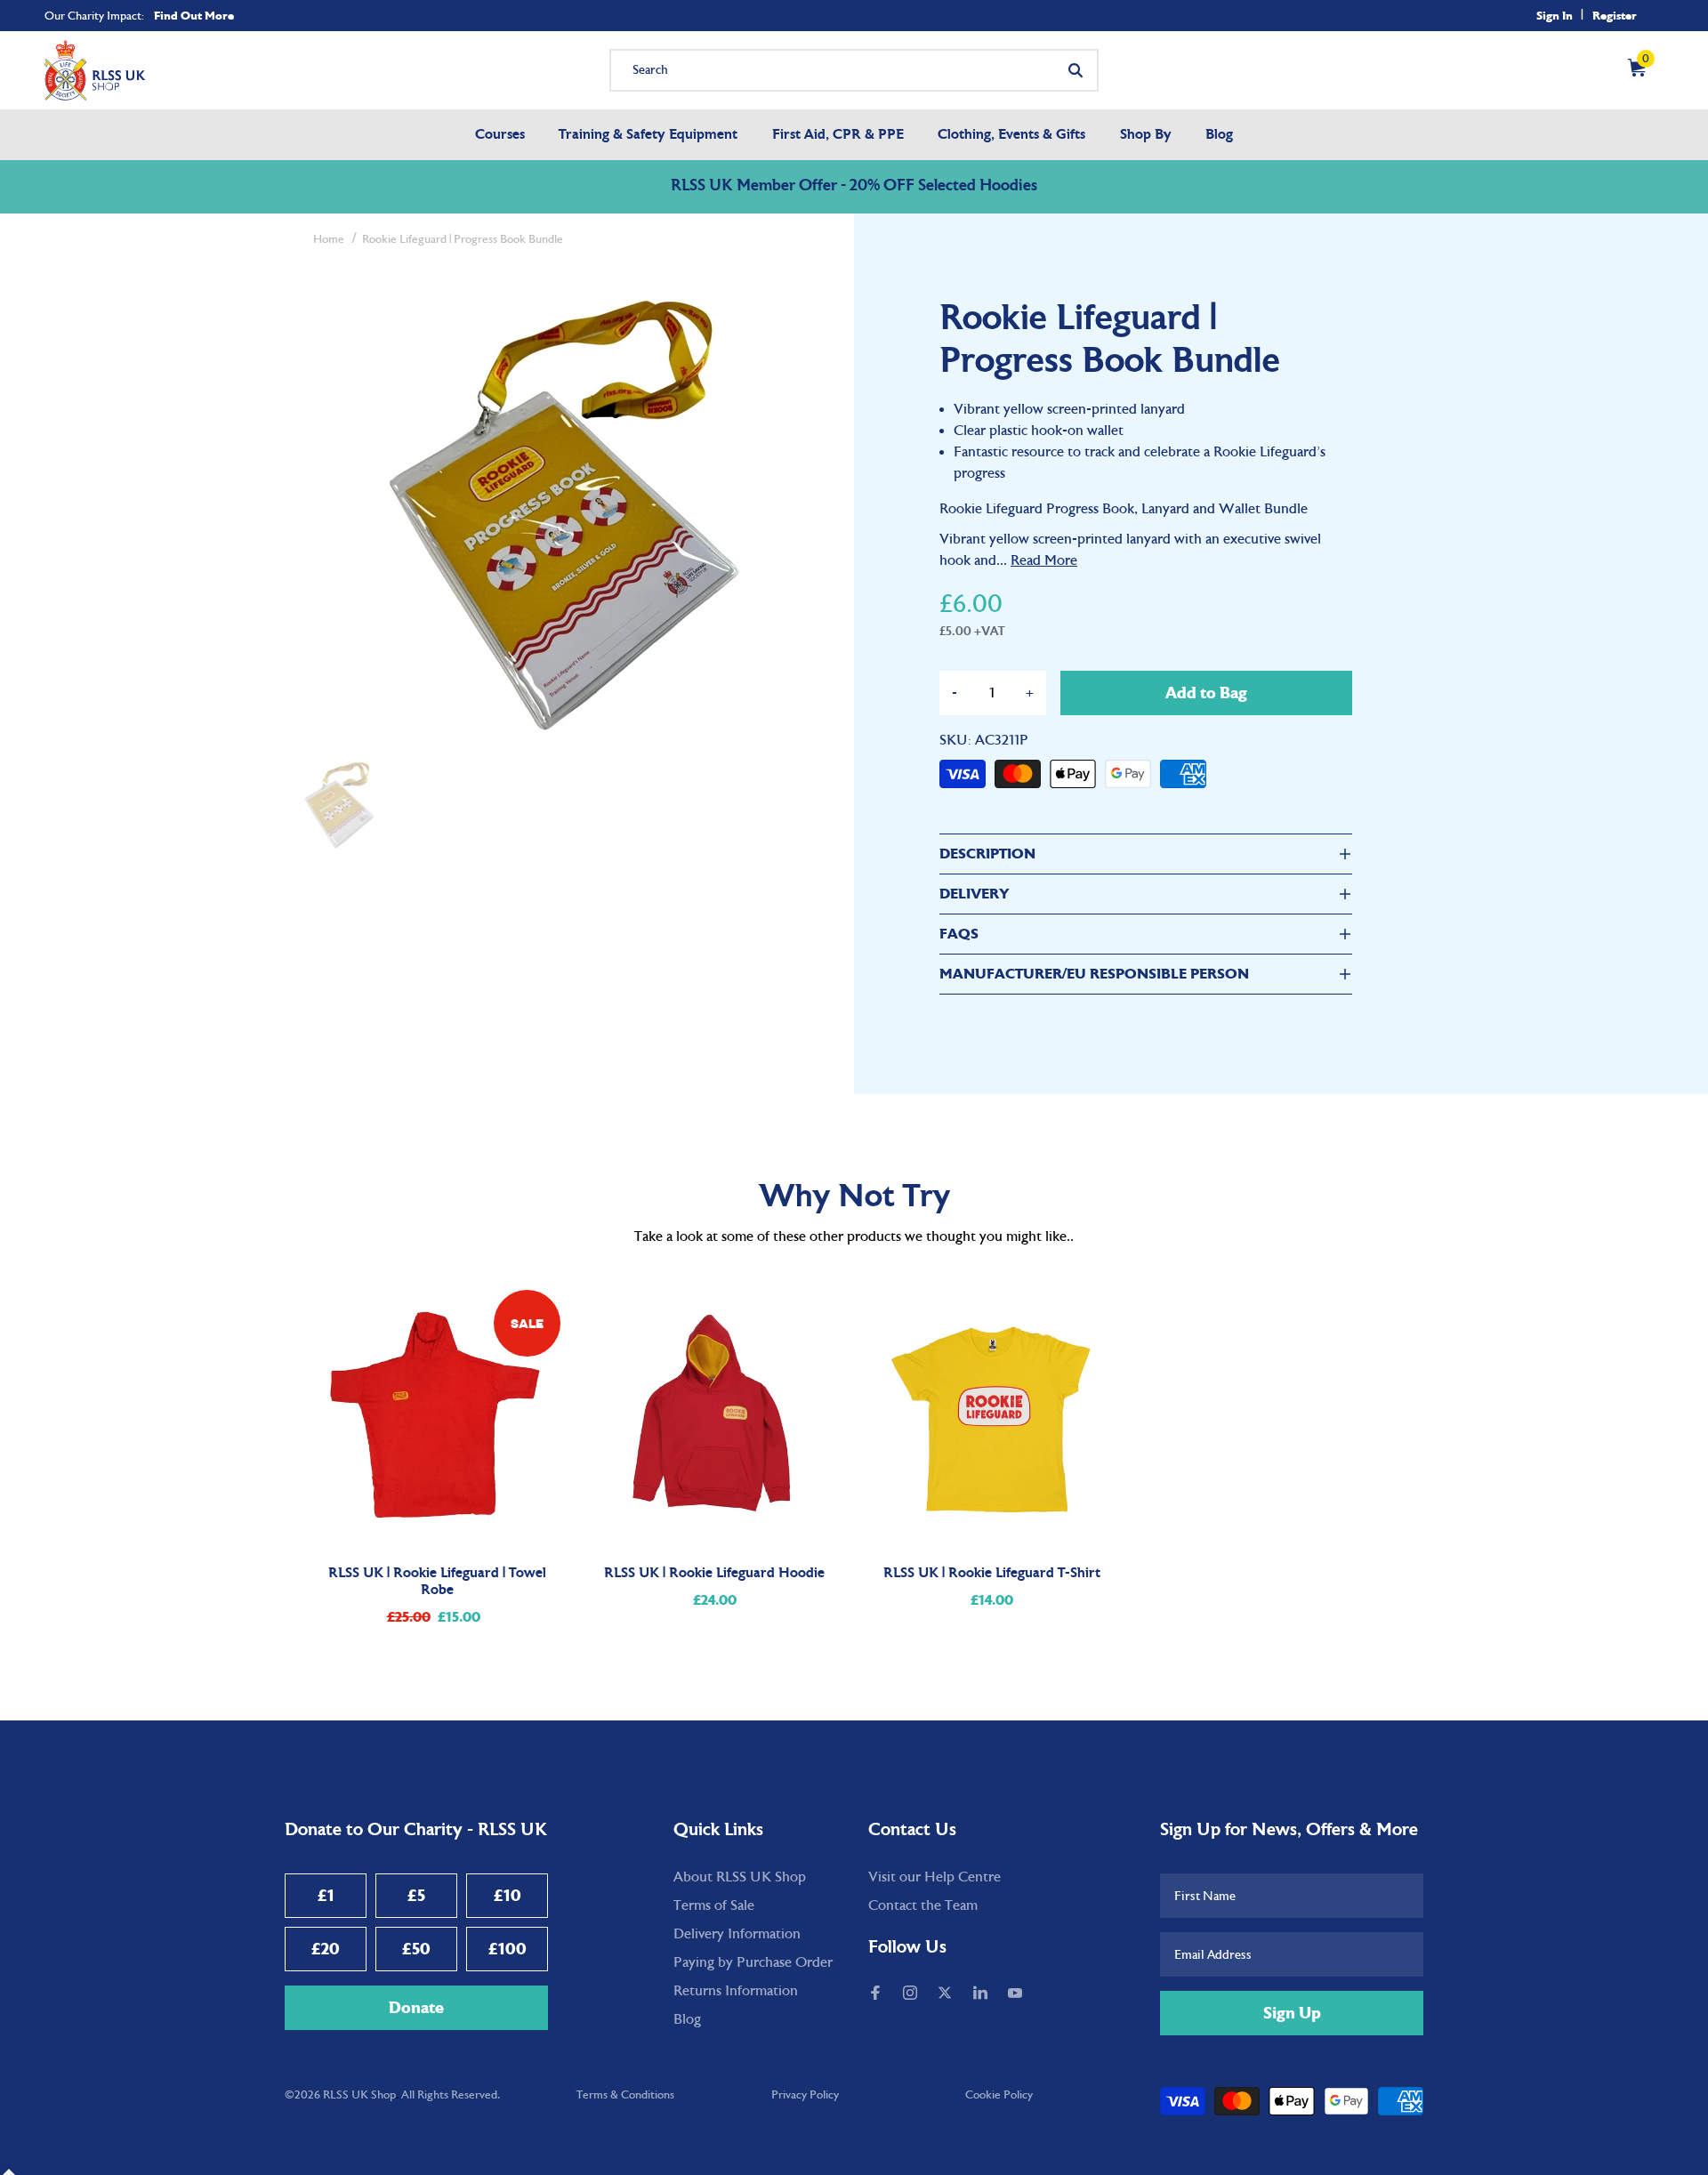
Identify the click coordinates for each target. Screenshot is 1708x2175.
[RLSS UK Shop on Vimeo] (1044, 1994)
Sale (527, 1323)
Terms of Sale (714, 1905)
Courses (500, 135)
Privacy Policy (805, 2095)
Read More (1044, 560)
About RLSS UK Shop (740, 1877)
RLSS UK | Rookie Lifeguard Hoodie (714, 1574)
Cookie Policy (999, 2095)
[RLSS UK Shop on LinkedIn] (982, 1994)
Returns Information (736, 1991)
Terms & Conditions (625, 2095)
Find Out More (194, 16)
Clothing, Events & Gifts (1011, 135)
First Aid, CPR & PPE (838, 135)
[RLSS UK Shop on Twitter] (947, 1994)
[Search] (1076, 70)
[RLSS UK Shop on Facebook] (877, 1994)
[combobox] (854, 70)
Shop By (1146, 135)
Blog (1219, 135)
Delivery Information (737, 1934)
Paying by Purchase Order (753, 1962)
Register (1615, 16)
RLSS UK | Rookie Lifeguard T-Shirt (992, 1574)
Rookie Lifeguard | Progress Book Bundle (463, 239)
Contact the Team (923, 1905)
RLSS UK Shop (359, 2095)
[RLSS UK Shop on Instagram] (912, 1994)
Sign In (1555, 16)
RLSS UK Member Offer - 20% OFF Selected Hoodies (854, 187)
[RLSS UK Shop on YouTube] (1017, 1994)
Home (329, 239)
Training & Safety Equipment (648, 135)
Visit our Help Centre (935, 1877)
